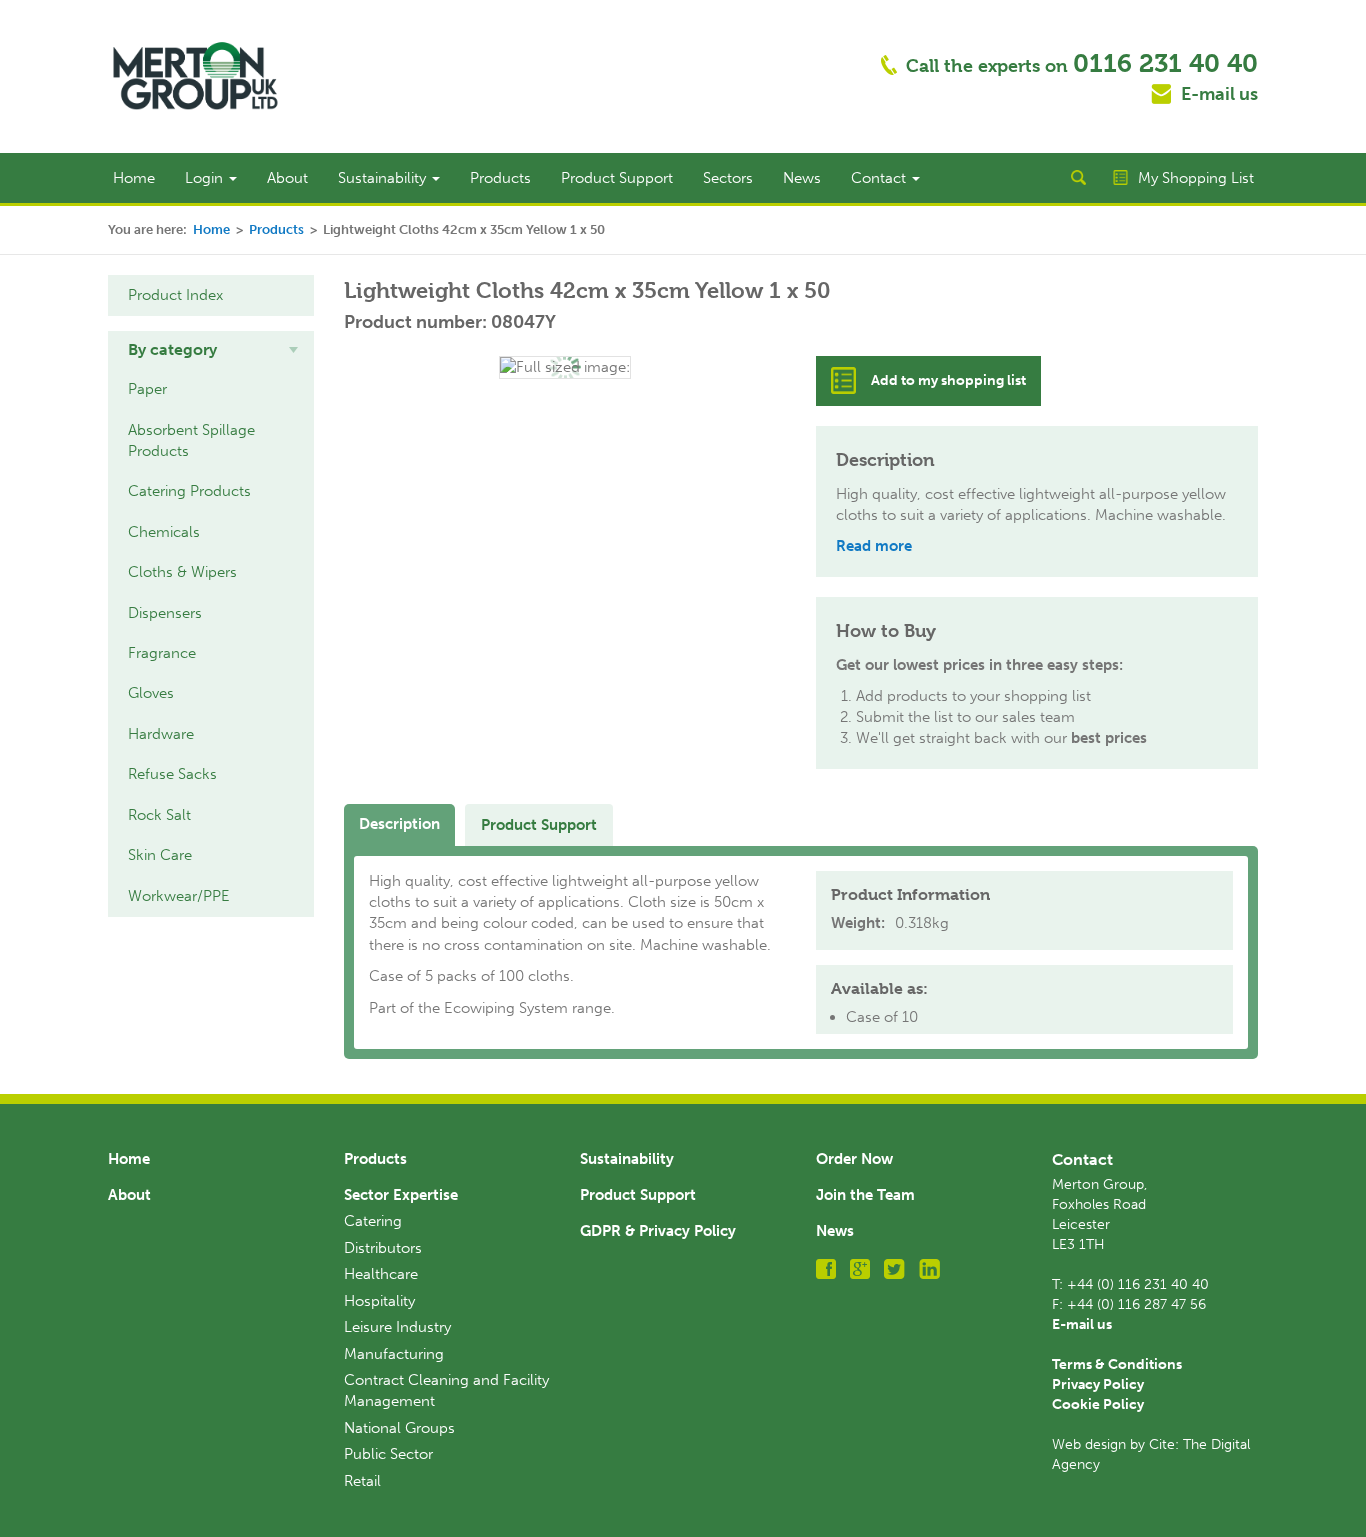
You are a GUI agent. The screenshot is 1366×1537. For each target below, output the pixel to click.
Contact (880, 178)
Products (500, 178)
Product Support (617, 178)
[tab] (211, 350)
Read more (874, 546)
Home (134, 178)
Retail (362, 1481)
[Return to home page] (195, 75)
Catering (373, 1221)
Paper (147, 389)
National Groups (399, 1428)
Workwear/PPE (179, 896)
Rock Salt (159, 815)
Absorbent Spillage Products (191, 440)
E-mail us (1219, 94)
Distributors (383, 1248)
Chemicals (164, 532)
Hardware (161, 734)
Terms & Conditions (1117, 1364)
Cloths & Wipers (182, 572)
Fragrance (162, 653)
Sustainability (384, 178)
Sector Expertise (401, 1195)
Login (206, 178)
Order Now (854, 1159)
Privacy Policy (1098, 1384)
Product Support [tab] (539, 825)
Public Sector (388, 1454)
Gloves (151, 693)
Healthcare (381, 1274)
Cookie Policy (1098, 1404)
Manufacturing (394, 1354)
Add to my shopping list (948, 380)
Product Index (175, 295)
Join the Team (865, 1195)
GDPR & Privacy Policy (658, 1231)
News (802, 178)
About (287, 178)
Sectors (728, 178)
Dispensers (165, 613)
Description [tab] (399, 824)
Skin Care (160, 855)
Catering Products (189, 491)
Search (1078, 178)
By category (172, 349)
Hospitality (379, 1301)
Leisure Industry (397, 1327)
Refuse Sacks (172, 774)
